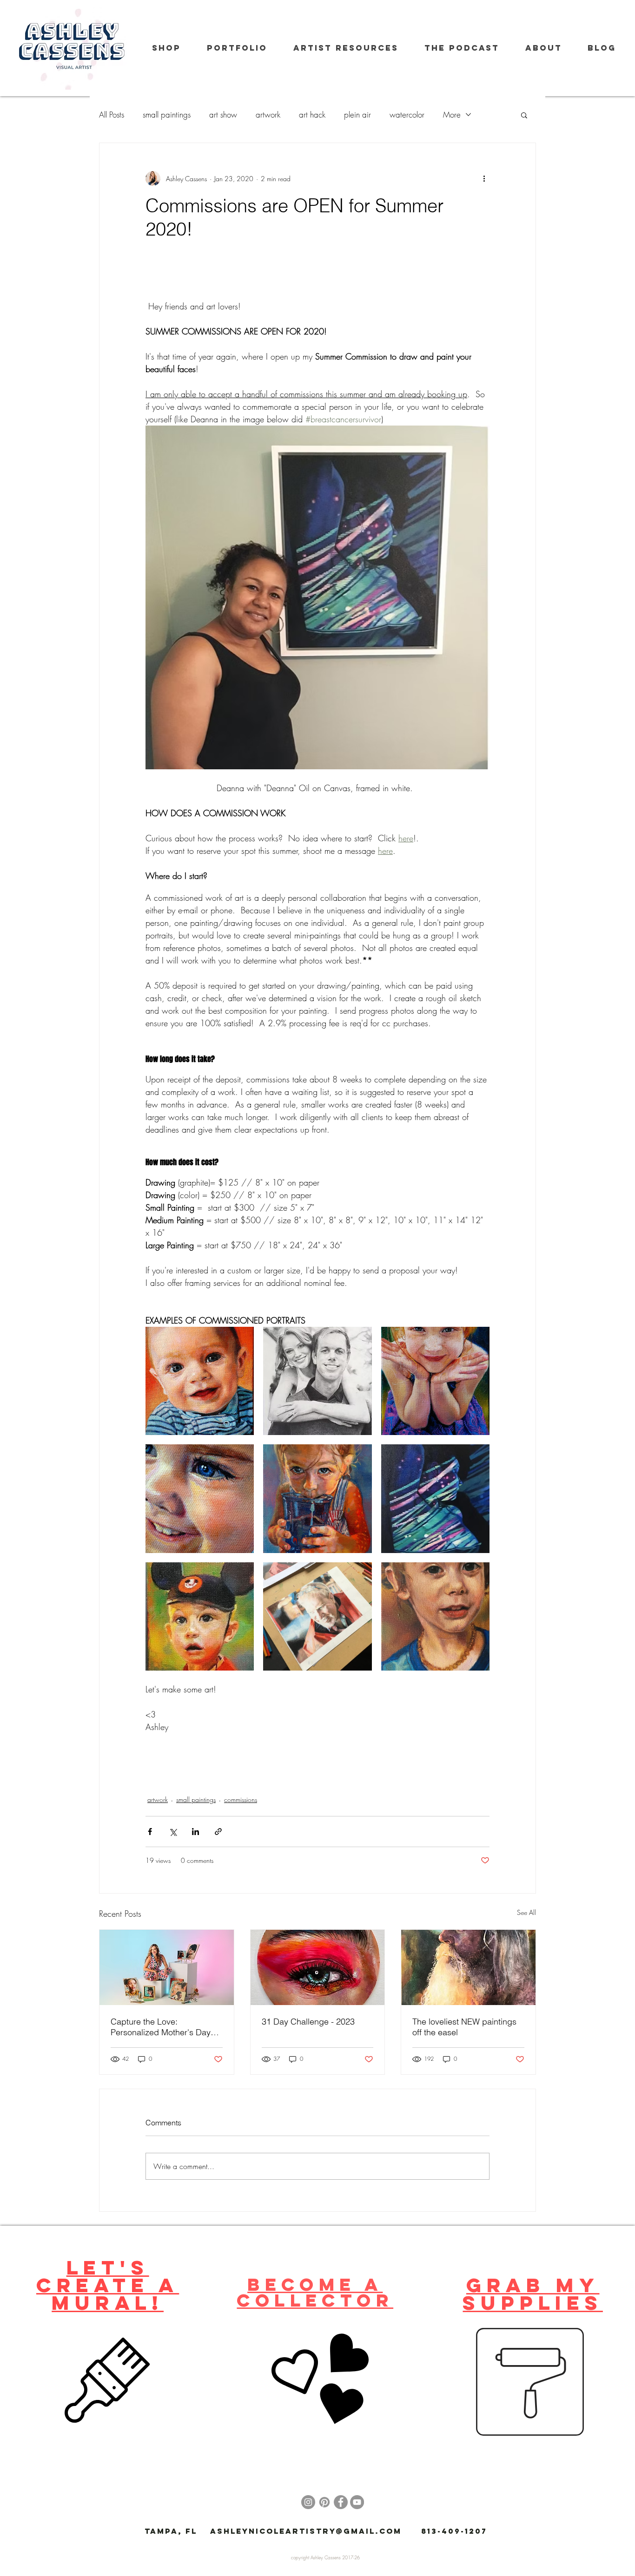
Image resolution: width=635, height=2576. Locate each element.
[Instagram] (308, 2502)
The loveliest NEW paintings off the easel (464, 2027)
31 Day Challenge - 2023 (308, 2022)
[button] (524, 115)
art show (223, 115)
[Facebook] (341, 2502)
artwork (268, 115)
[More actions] (484, 178)
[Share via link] (218, 1832)
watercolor (407, 115)
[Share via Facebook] (150, 1832)
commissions (241, 1799)
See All (526, 1912)
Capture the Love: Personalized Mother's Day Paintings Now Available (161, 2027)
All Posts (112, 115)
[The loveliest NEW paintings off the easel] (468, 1967)
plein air (357, 115)
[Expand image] (200, 1381)
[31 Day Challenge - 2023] (318, 1967)
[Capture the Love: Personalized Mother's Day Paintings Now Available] (167, 1967)
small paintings (167, 115)
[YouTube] (357, 2502)
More (452, 115)
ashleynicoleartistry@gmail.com (306, 2531)
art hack (312, 115)
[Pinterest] (324, 2502)
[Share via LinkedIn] (195, 1832)
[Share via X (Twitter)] (173, 1832)
